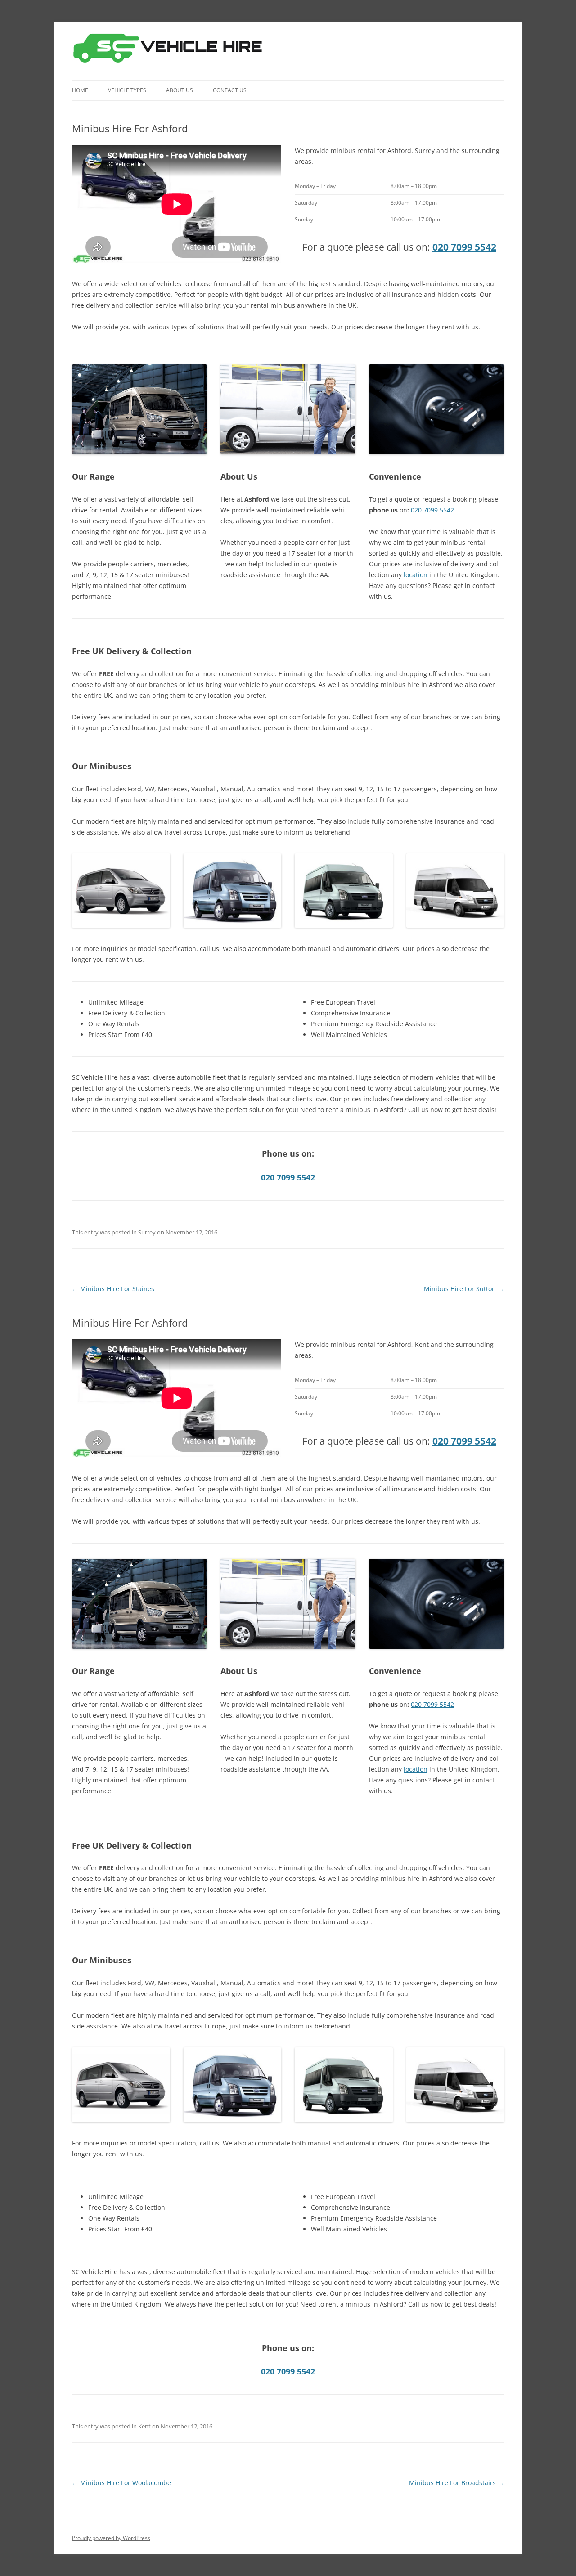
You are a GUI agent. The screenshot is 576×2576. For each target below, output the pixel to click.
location (416, 575)
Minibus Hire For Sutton (464, 1289)
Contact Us (230, 90)
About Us (180, 90)
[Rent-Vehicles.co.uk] (171, 51)
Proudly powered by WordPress (111, 2538)
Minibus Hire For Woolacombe (121, 2483)
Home (80, 90)
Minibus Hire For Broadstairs (457, 2483)
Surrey (147, 1232)
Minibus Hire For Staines (113, 1289)
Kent (144, 2426)
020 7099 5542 (464, 247)
